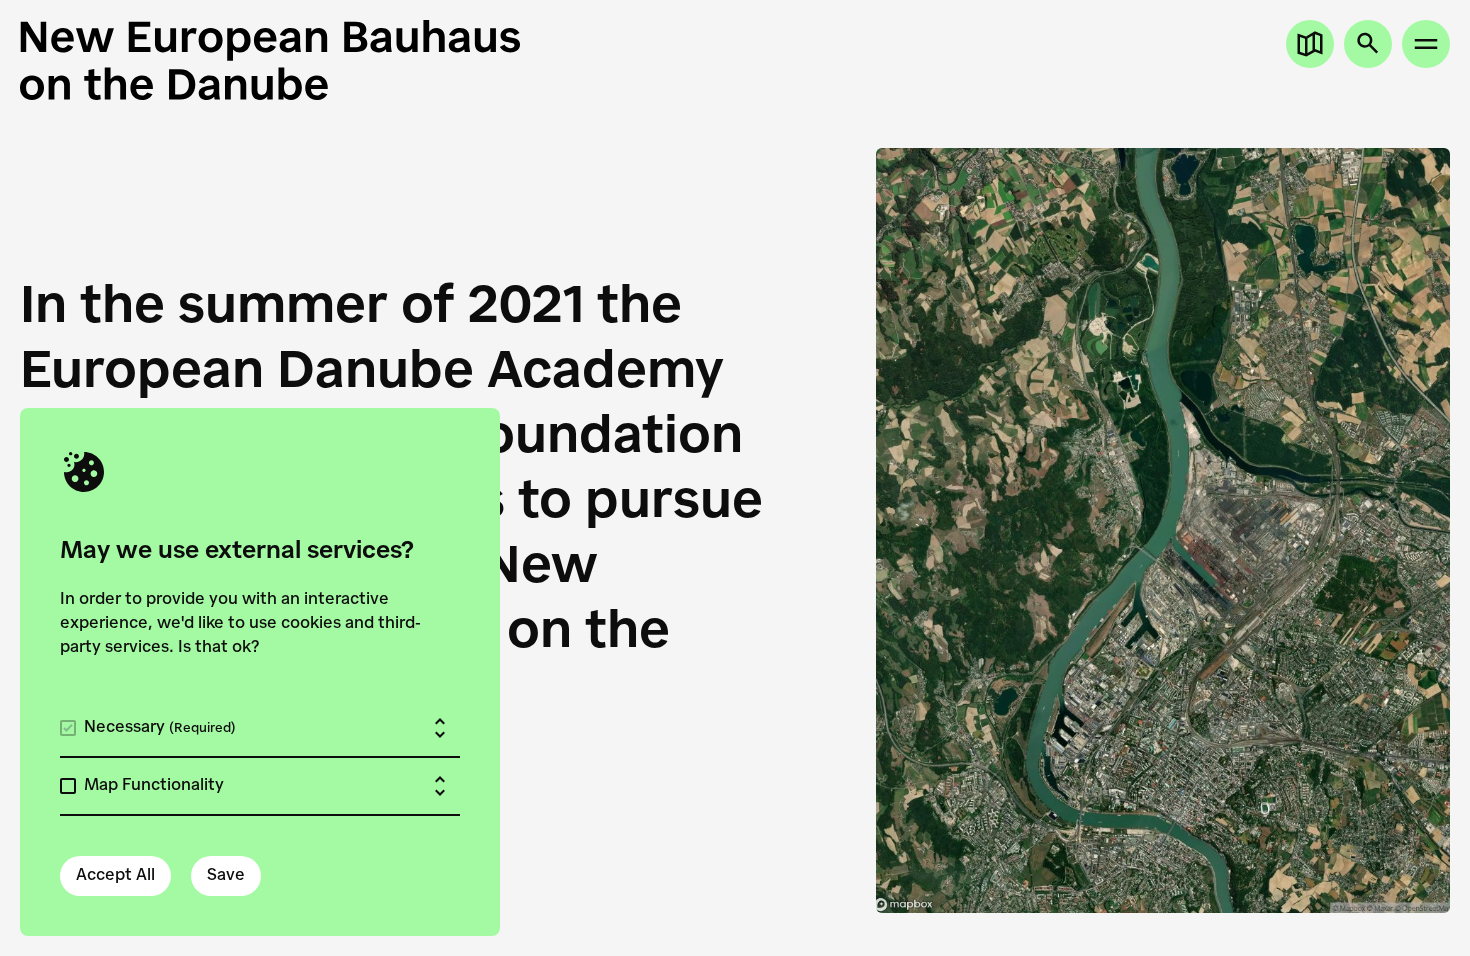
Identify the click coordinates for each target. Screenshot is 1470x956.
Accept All (115, 876)
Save (226, 876)
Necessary (160, 728)
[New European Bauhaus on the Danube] (377, 60)
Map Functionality (154, 786)
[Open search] (1368, 44)
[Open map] (1310, 44)
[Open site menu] (1426, 44)
